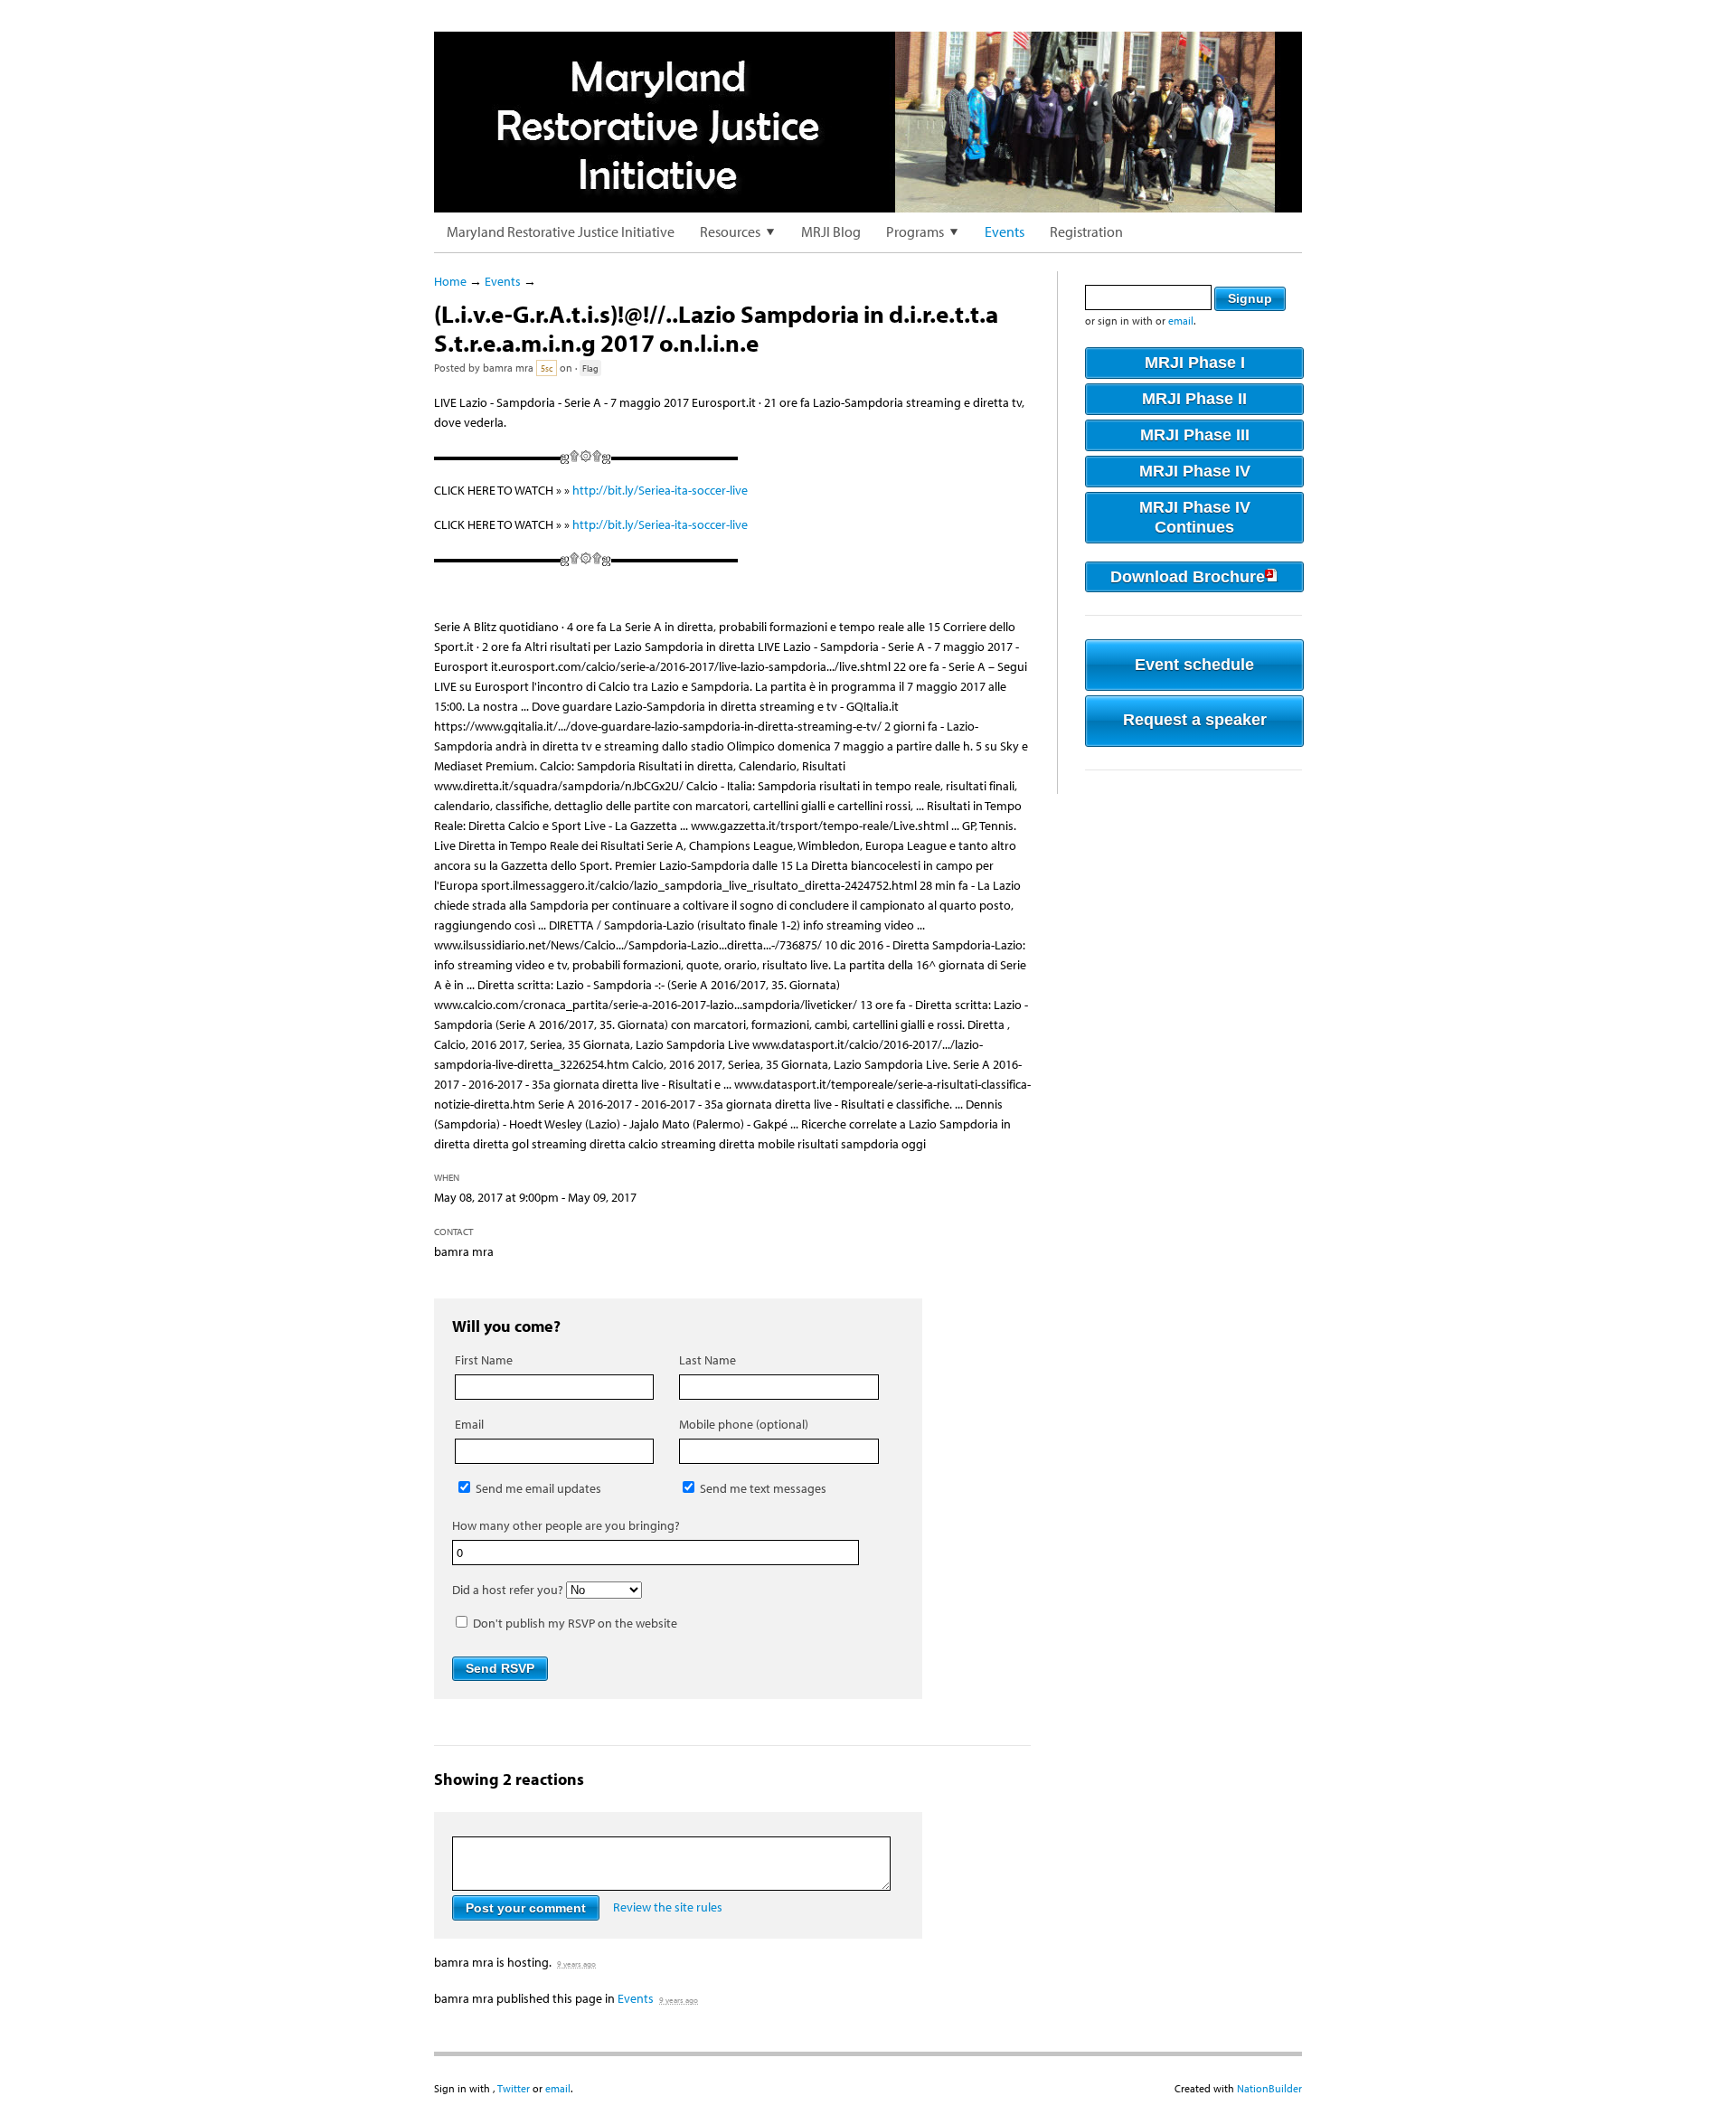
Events (1005, 231)
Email (469, 1424)
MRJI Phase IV (1195, 471)
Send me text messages (762, 1488)
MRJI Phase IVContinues (1195, 517)
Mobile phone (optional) (744, 1424)
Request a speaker (1195, 720)
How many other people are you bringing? (566, 1525)
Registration (1086, 231)
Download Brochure (1188, 577)
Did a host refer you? (508, 1590)
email (1181, 321)
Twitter (514, 2088)
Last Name (708, 1360)
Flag (590, 368)
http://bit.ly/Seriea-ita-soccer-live (660, 490)
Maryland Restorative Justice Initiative (561, 231)
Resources (730, 231)
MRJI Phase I (1195, 363)
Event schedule (1194, 665)
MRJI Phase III (1195, 435)
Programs (915, 231)
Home (450, 281)
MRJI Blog (831, 231)
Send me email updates (537, 1488)
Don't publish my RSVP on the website (574, 1623)
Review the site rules (668, 1908)
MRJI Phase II (1194, 399)
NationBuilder (1269, 2088)
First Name (484, 1360)
